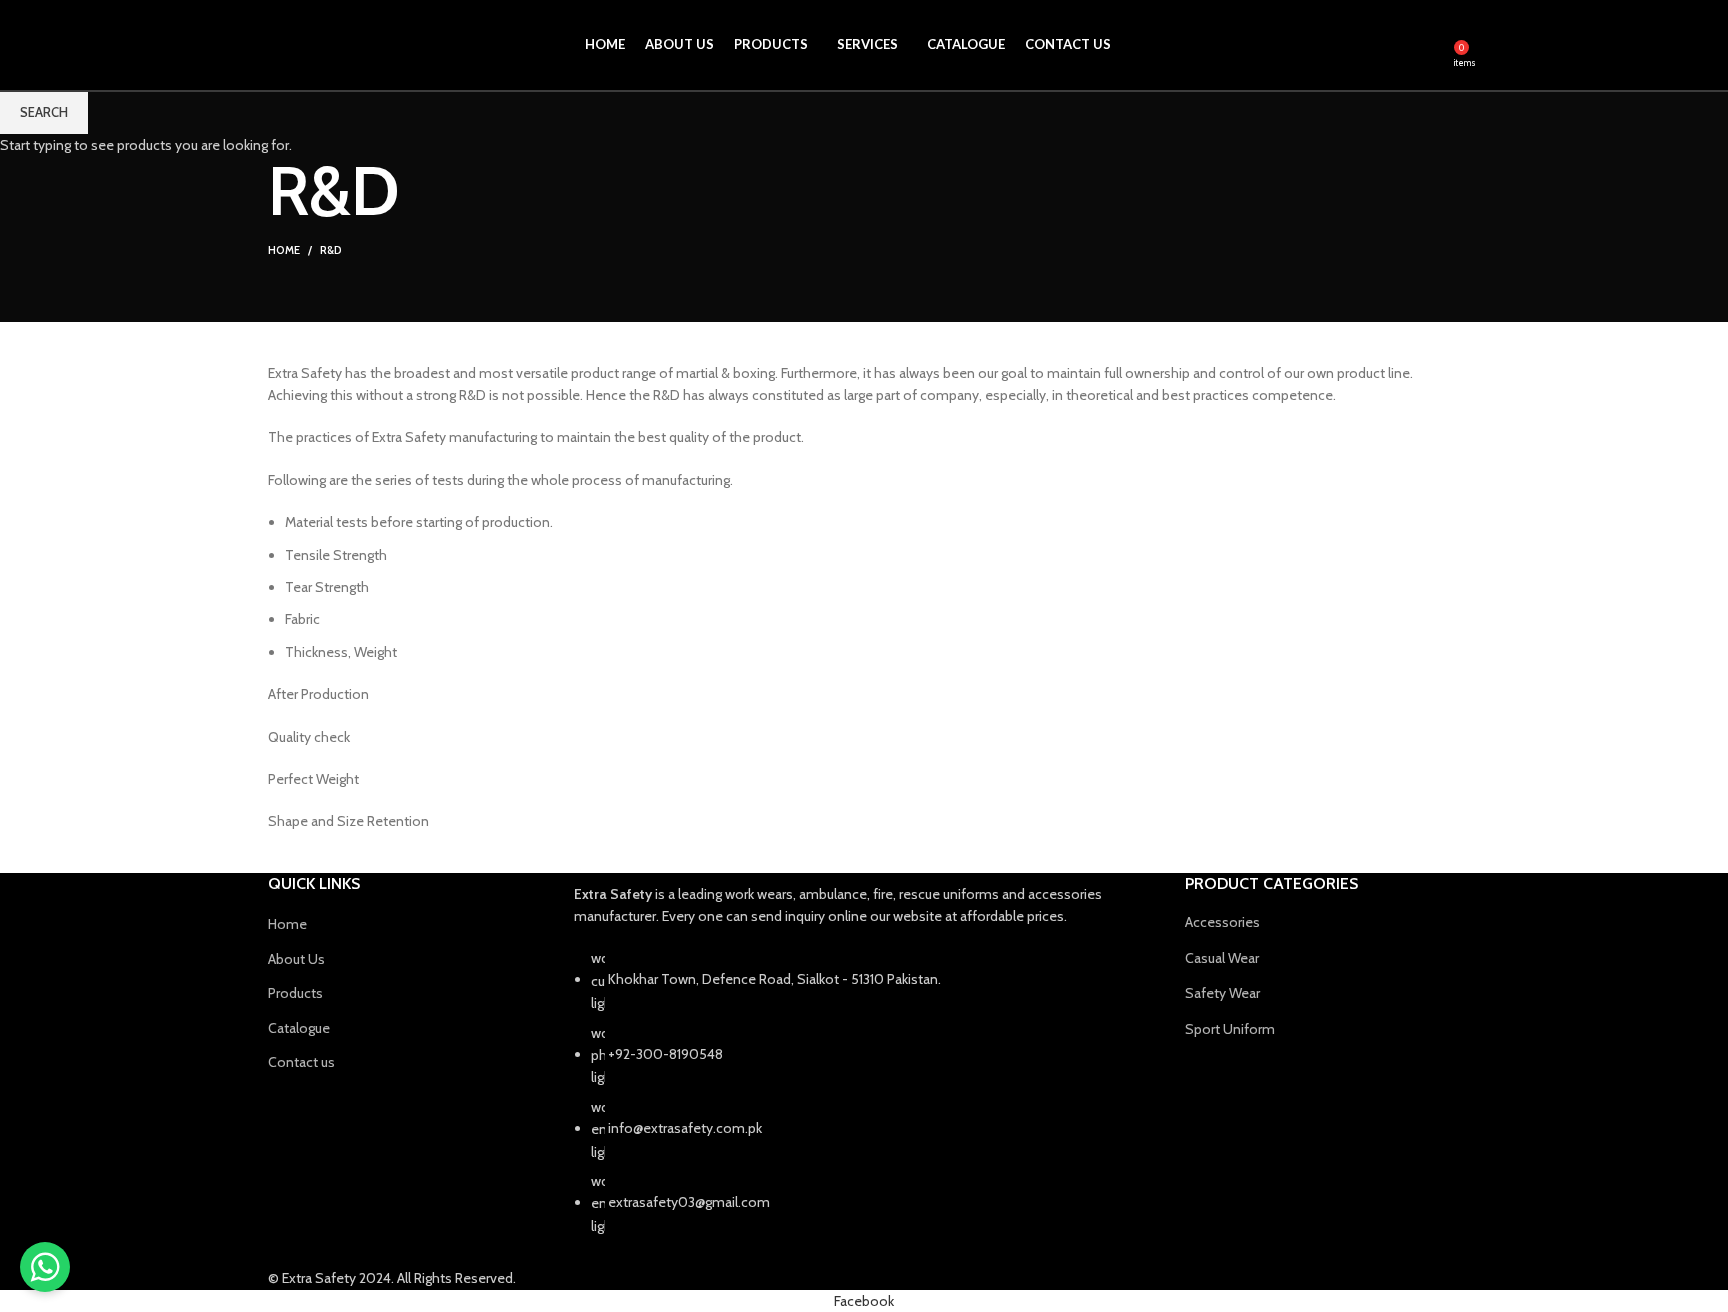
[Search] (1434, 45)
